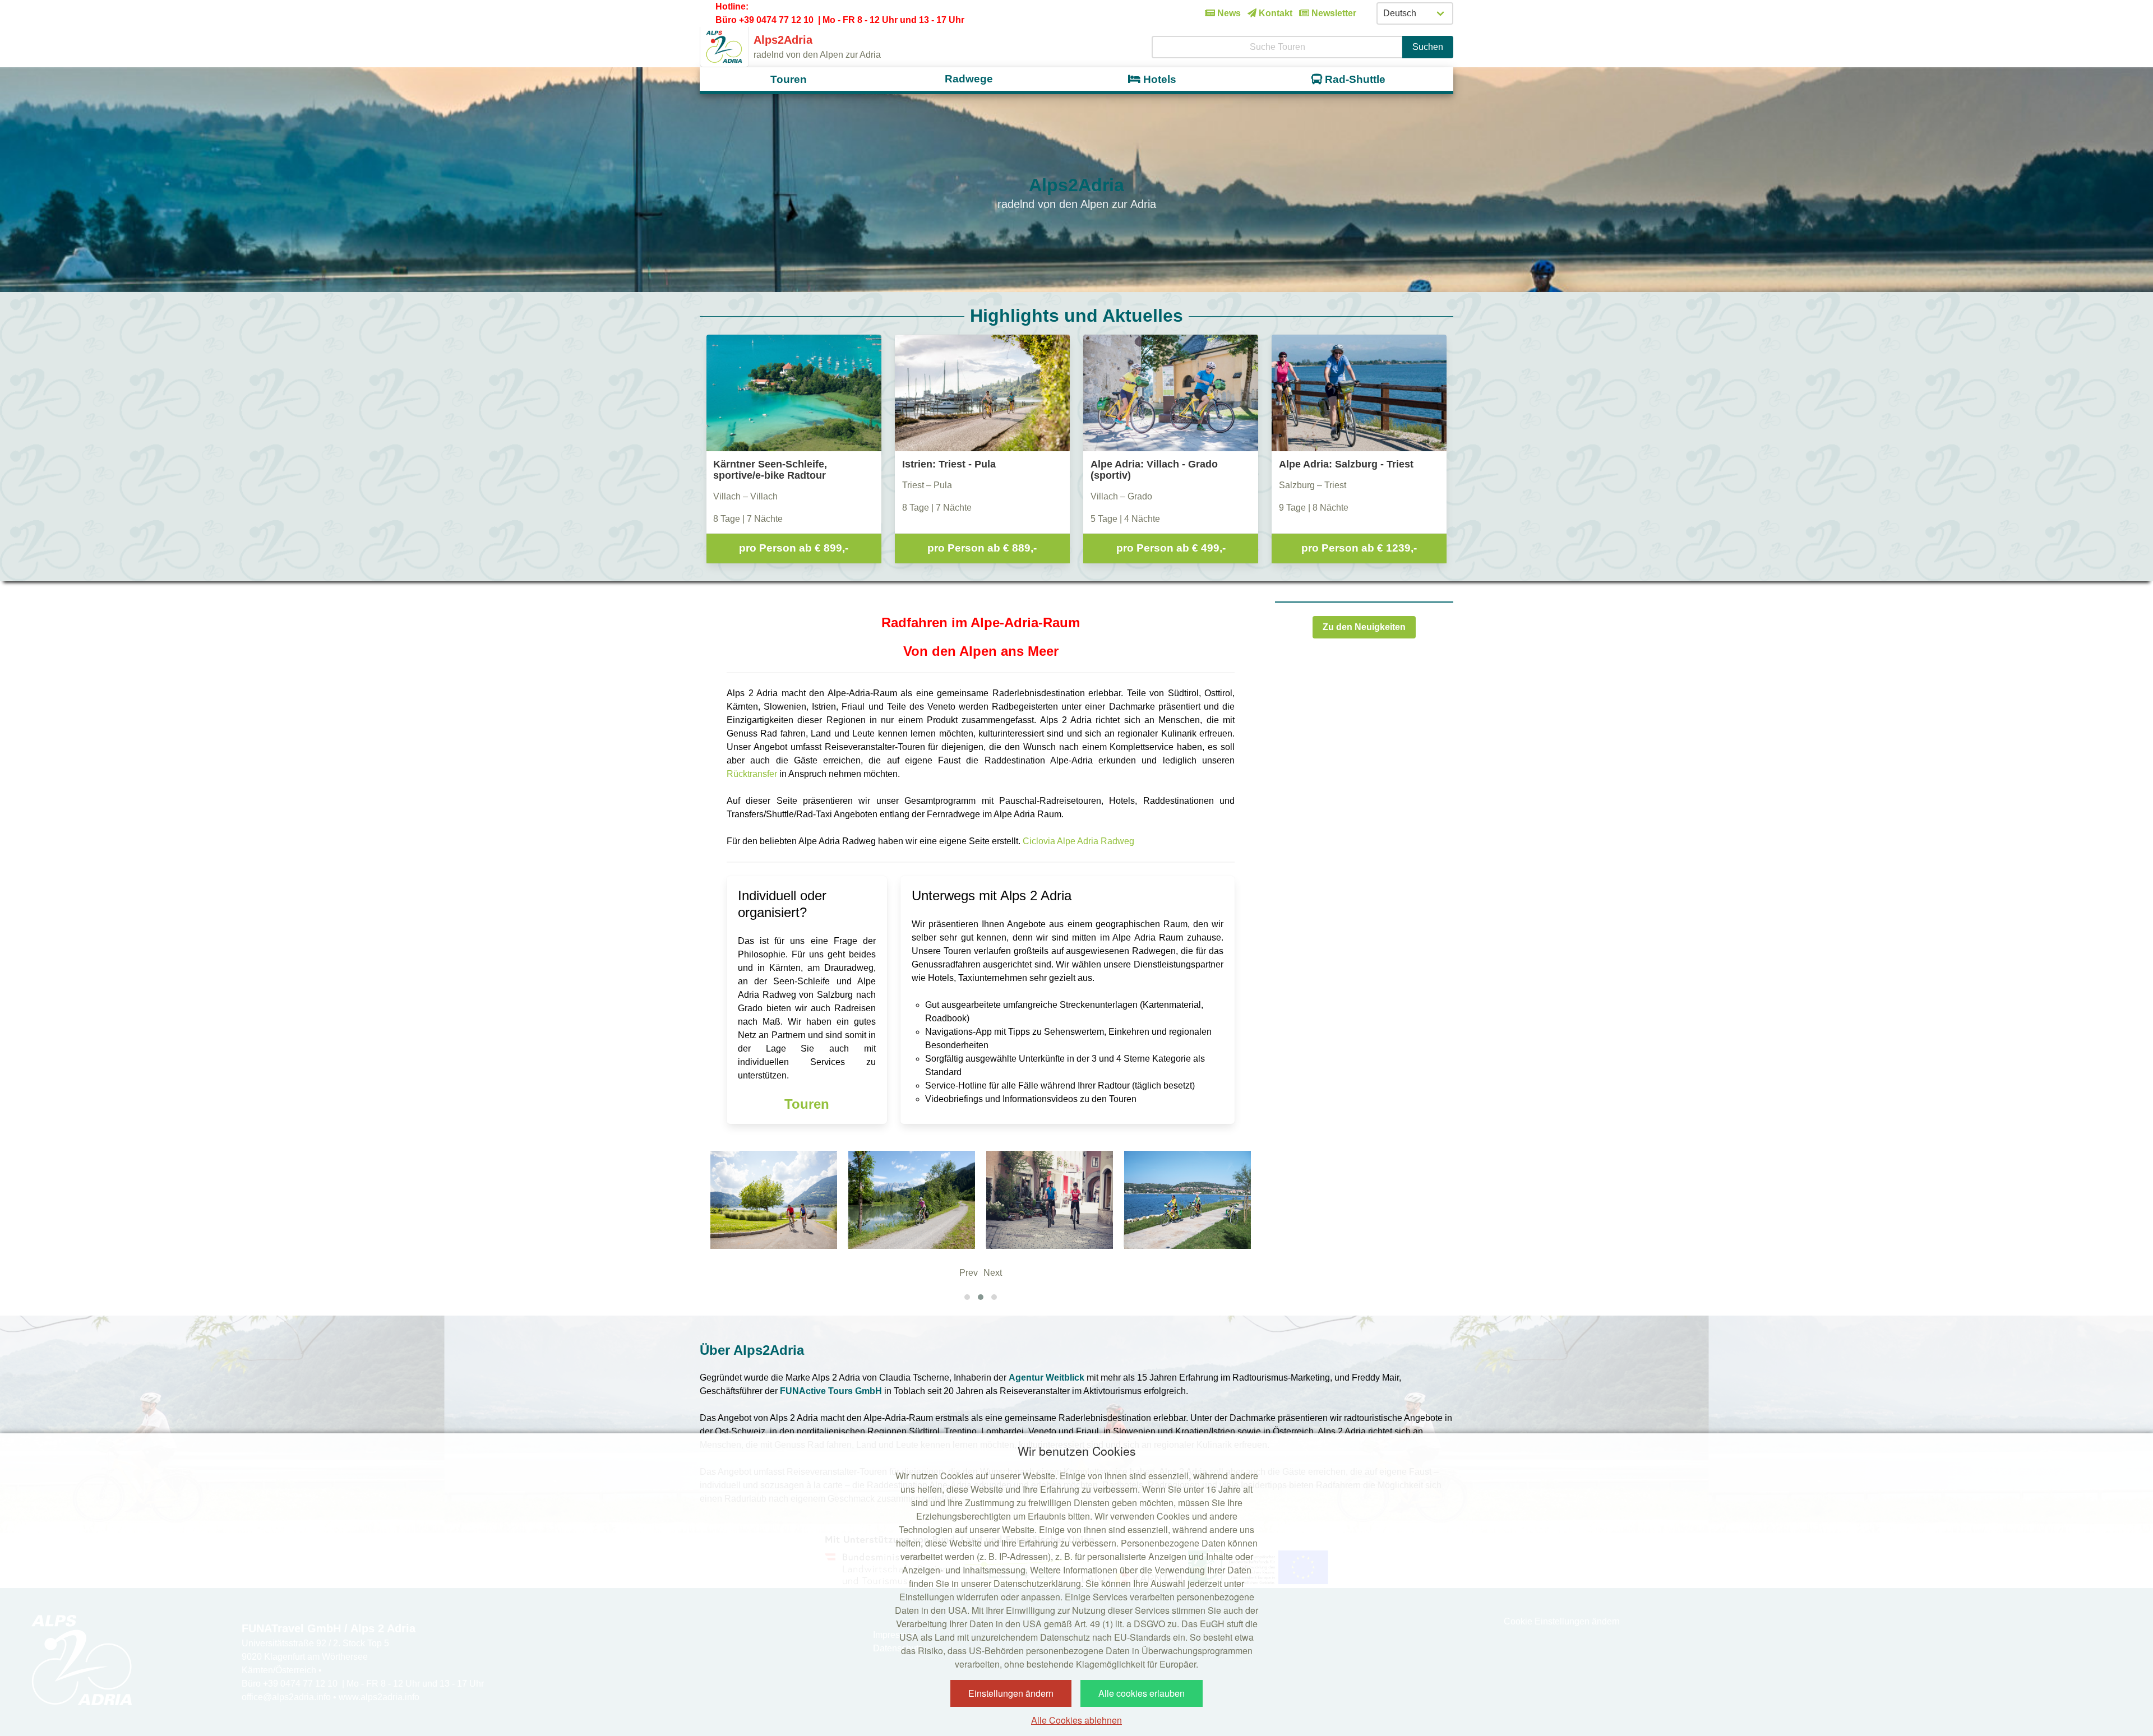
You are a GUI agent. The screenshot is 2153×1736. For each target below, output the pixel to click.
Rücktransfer (752, 774)
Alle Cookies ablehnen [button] (1076, 1720)
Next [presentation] (993, 1273)
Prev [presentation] (969, 1273)
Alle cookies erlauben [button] (1142, 1693)
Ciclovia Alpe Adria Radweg (1078, 841)
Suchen (1428, 47)
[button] (967, 1297)
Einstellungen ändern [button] (1011, 1693)
